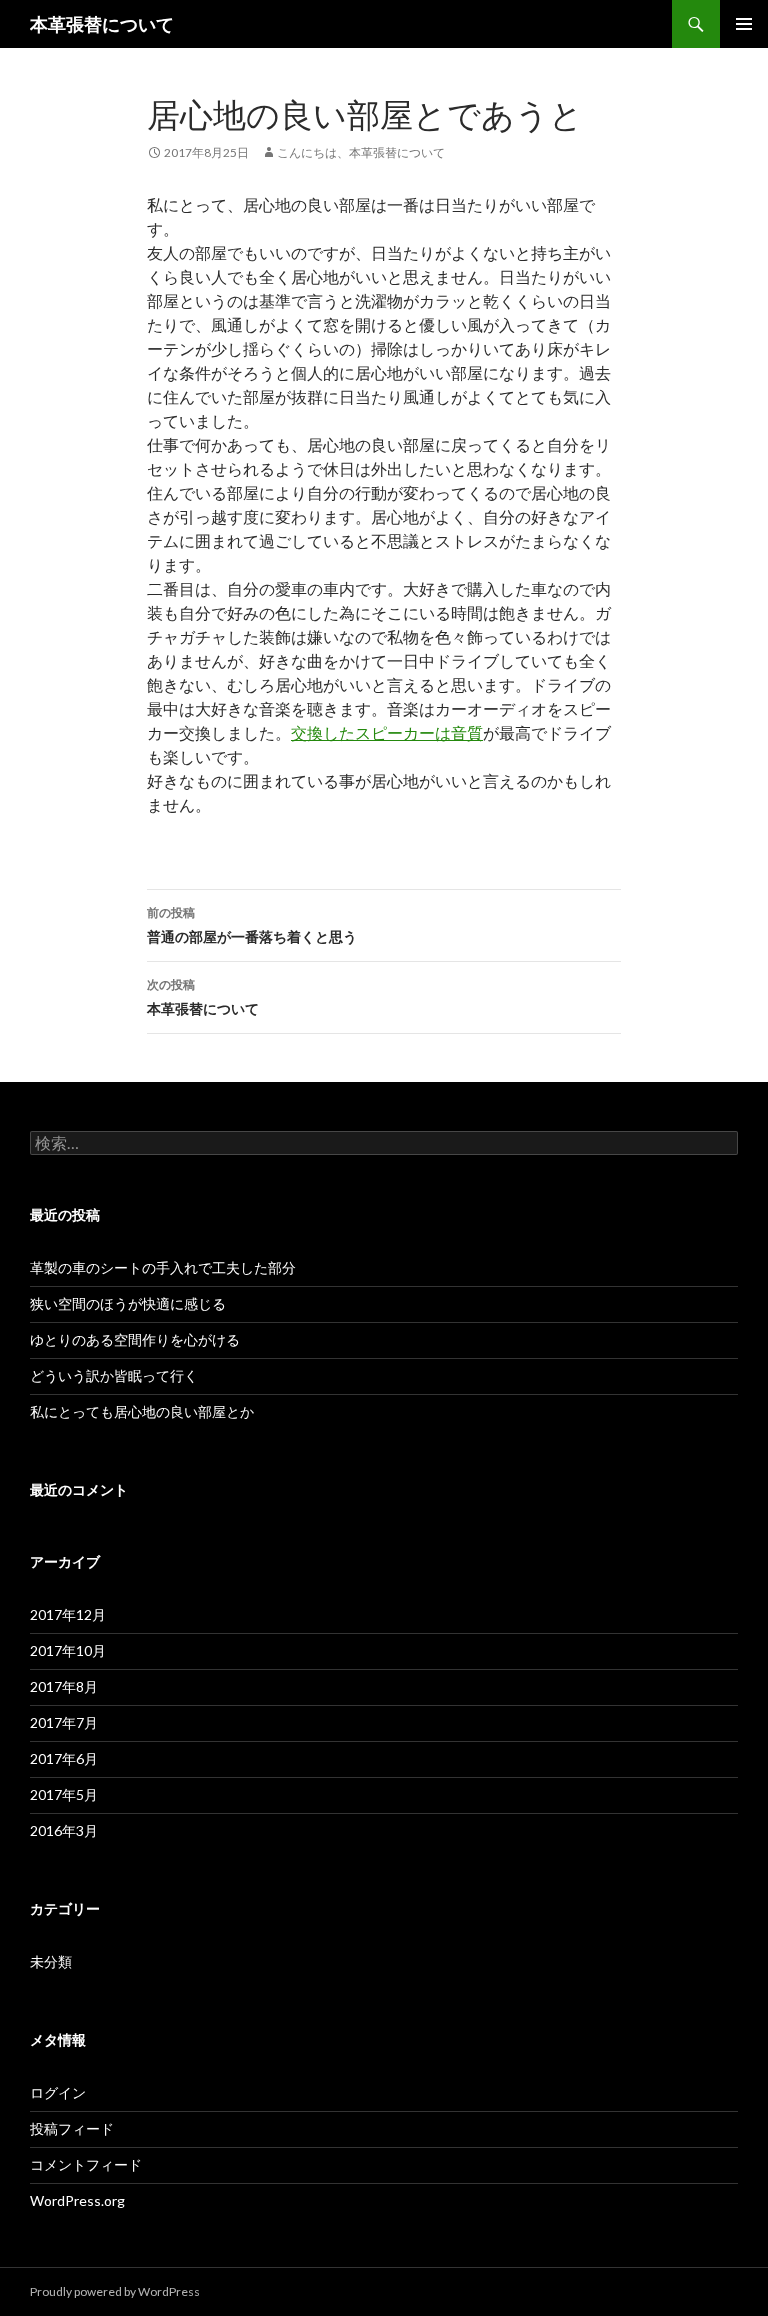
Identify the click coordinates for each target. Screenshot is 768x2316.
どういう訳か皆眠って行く (114, 1375)
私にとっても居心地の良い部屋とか (142, 1411)
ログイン (58, 2092)
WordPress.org (77, 2200)
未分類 (51, 1961)
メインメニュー (744, 24)
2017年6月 (64, 1758)
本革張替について (102, 24)
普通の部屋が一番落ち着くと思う (252, 925)
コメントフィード (86, 2164)
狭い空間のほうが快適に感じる (128, 1303)
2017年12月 (68, 1614)
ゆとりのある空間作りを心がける (135, 1339)
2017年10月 (68, 1650)
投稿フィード (72, 2128)
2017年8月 (64, 1686)
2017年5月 (64, 1794)
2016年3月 (64, 1830)
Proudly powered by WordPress (115, 2291)
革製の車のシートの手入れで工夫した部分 (163, 1267)
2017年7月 (64, 1722)
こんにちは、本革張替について (361, 152)
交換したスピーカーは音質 (387, 732)
